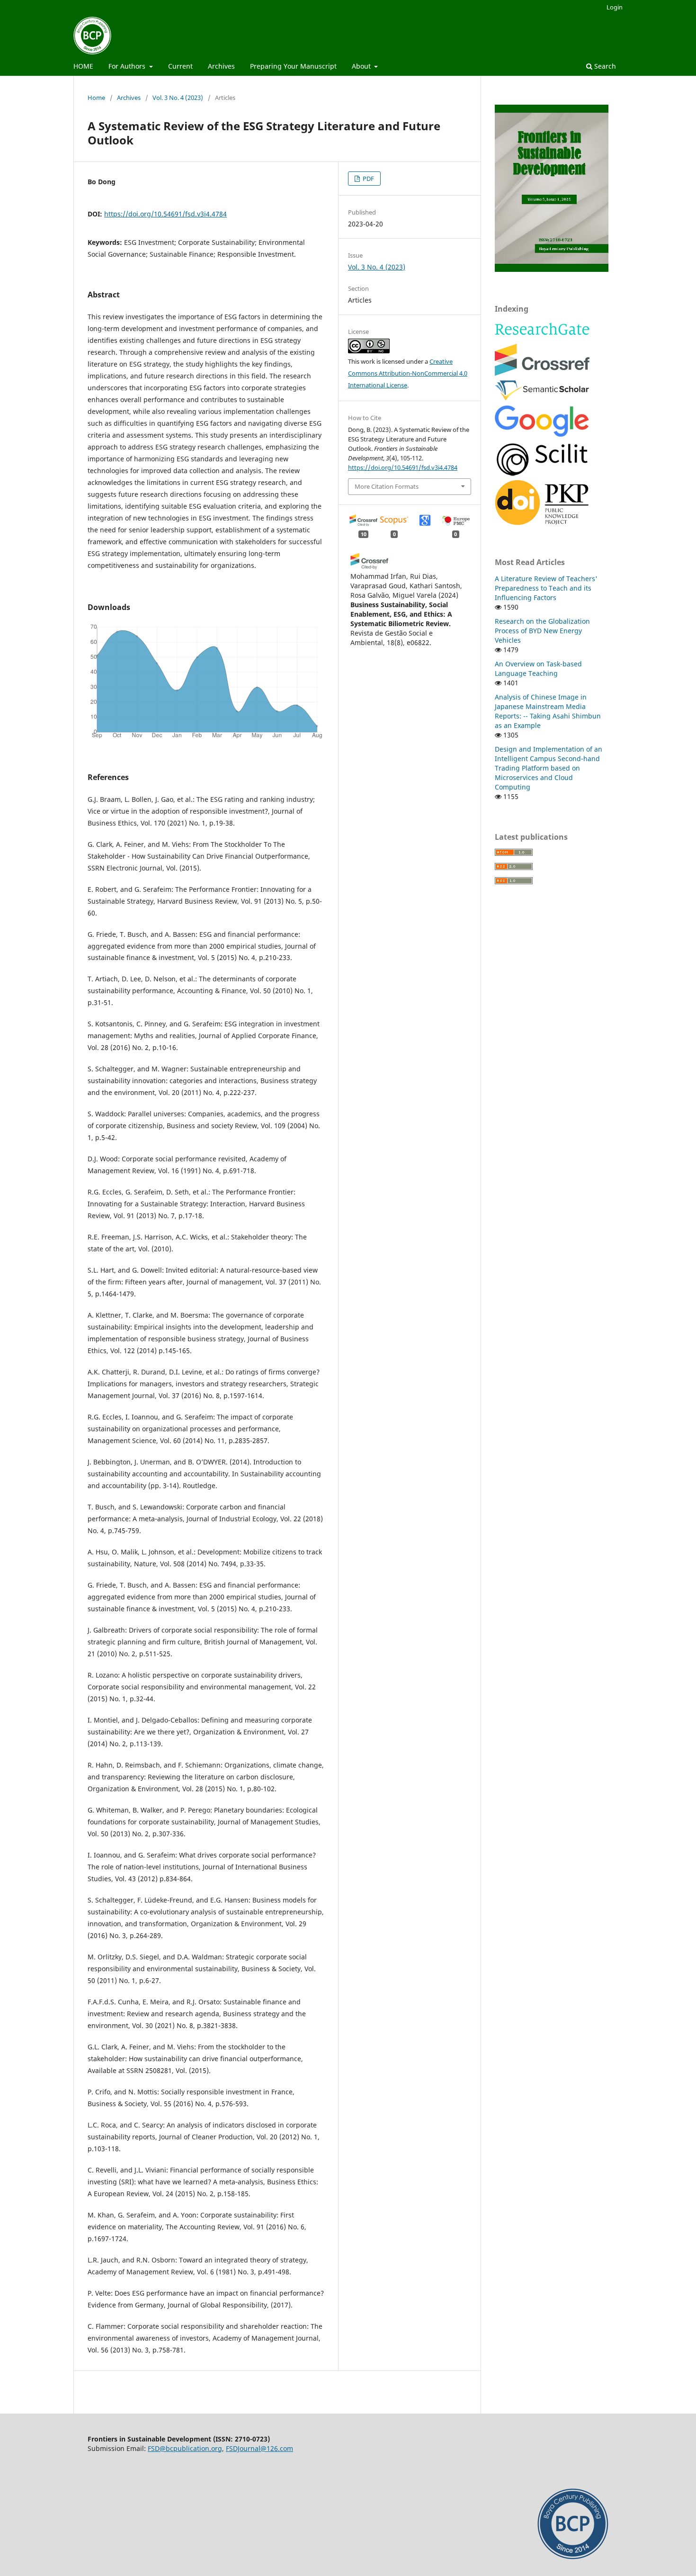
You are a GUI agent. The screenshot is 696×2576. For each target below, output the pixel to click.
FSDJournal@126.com (259, 2448)
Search (604, 66)
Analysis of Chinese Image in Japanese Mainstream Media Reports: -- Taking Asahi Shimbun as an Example (548, 711)
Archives (221, 66)
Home (96, 98)
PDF (368, 179)
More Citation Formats (387, 486)
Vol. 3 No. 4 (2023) (178, 98)
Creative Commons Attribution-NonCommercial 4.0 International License (408, 373)
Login (615, 7)
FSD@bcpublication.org (185, 2448)
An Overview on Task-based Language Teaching (538, 669)
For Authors (128, 66)
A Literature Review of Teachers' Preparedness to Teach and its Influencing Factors (546, 588)
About (362, 66)
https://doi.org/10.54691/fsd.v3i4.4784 (165, 214)
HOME (83, 66)
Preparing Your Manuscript (293, 66)
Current (180, 66)
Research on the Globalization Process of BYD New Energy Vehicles (542, 631)
